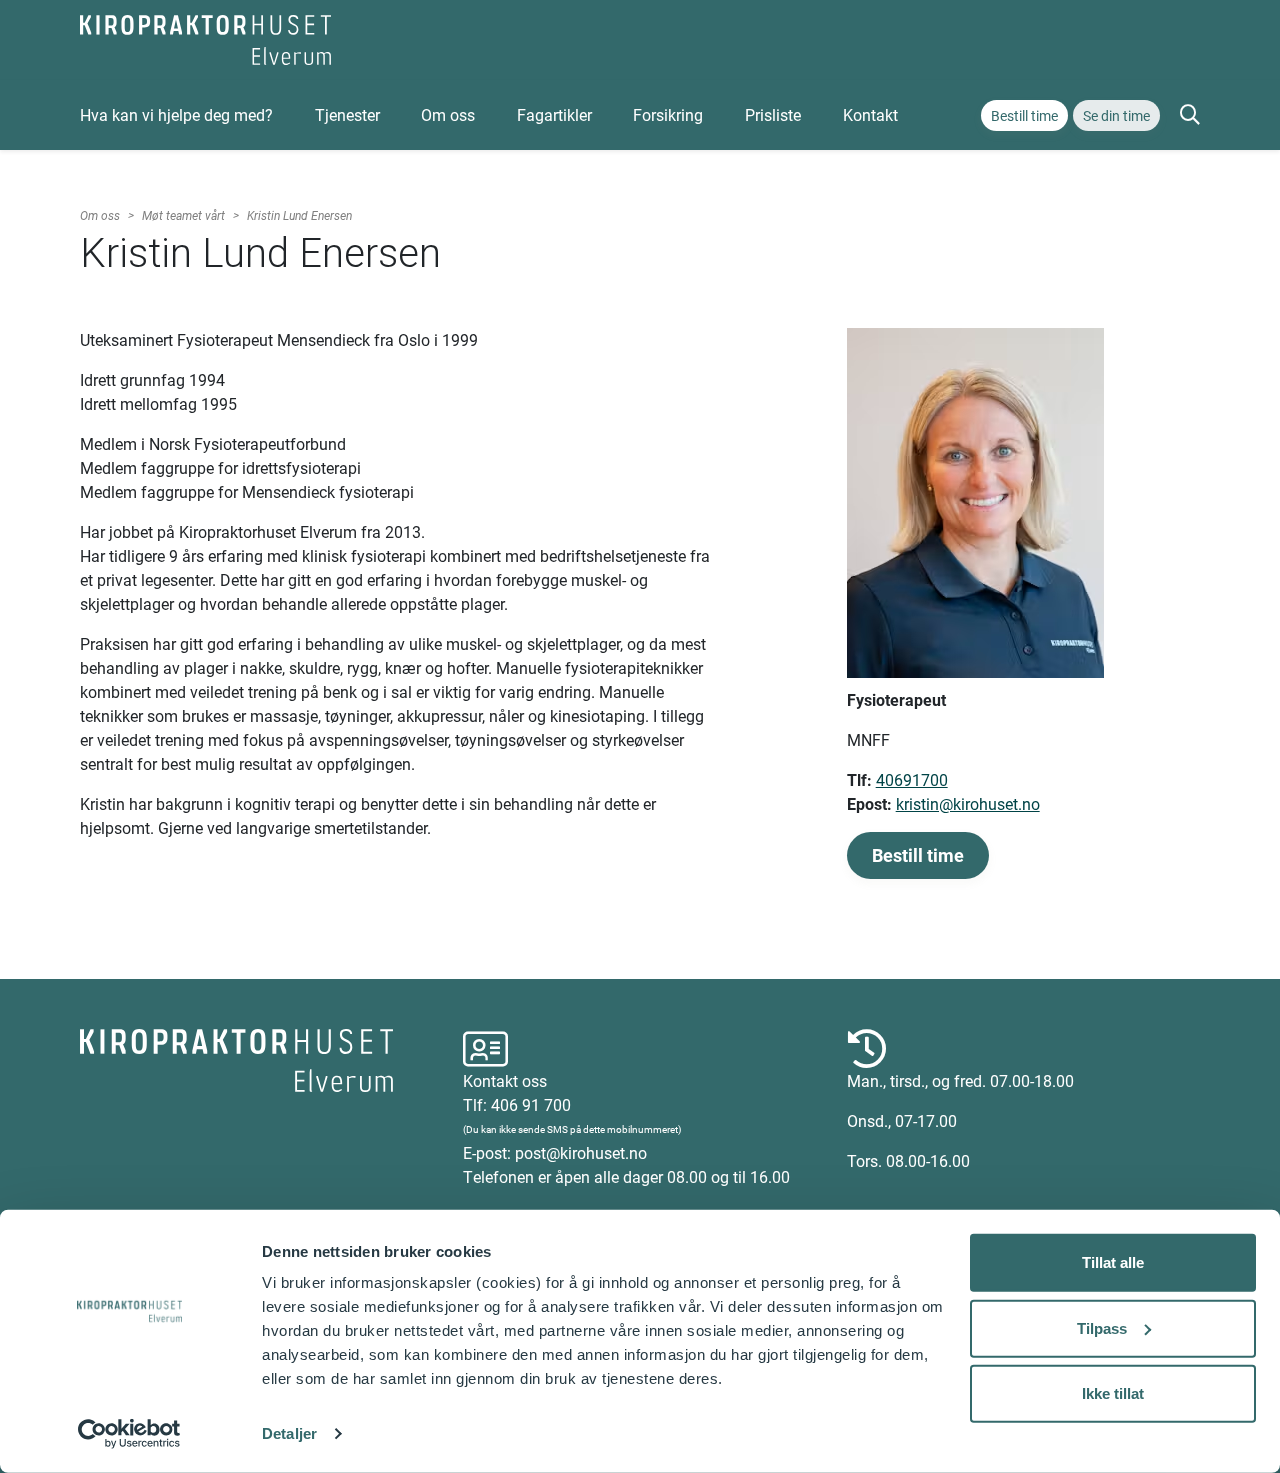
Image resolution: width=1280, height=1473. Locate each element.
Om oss (448, 114)
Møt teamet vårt (183, 215)
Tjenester (347, 114)
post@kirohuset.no (581, 1152)
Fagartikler (554, 114)
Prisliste (773, 114)
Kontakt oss (505, 1080)
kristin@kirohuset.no (968, 803)
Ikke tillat (1113, 1393)
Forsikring (668, 114)
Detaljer (289, 1433)
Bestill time (1024, 115)
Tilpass (1102, 1327)
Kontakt (870, 114)
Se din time (1116, 115)
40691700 (912, 779)
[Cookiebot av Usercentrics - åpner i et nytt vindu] (129, 1434)
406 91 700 (531, 1104)
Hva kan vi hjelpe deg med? (176, 114)
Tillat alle (1113, 1262)
